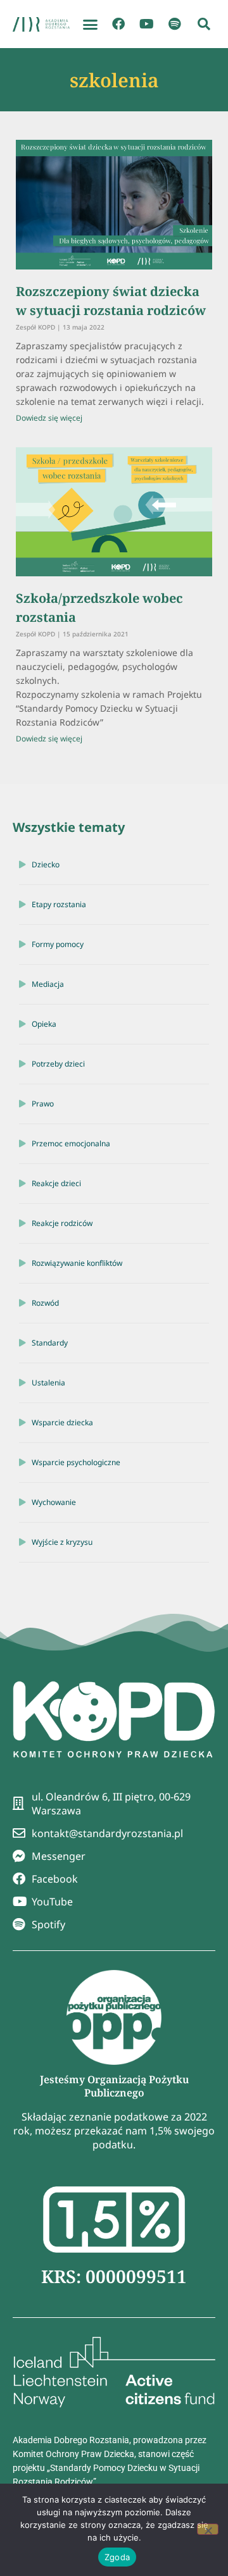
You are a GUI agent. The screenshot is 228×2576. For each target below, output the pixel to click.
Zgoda (117, 2557)
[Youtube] (146, 24)
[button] (90, 24)
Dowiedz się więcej (49, 418)
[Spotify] (174, 24)
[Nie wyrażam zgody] (208, 2529)
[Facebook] (118, 24)
